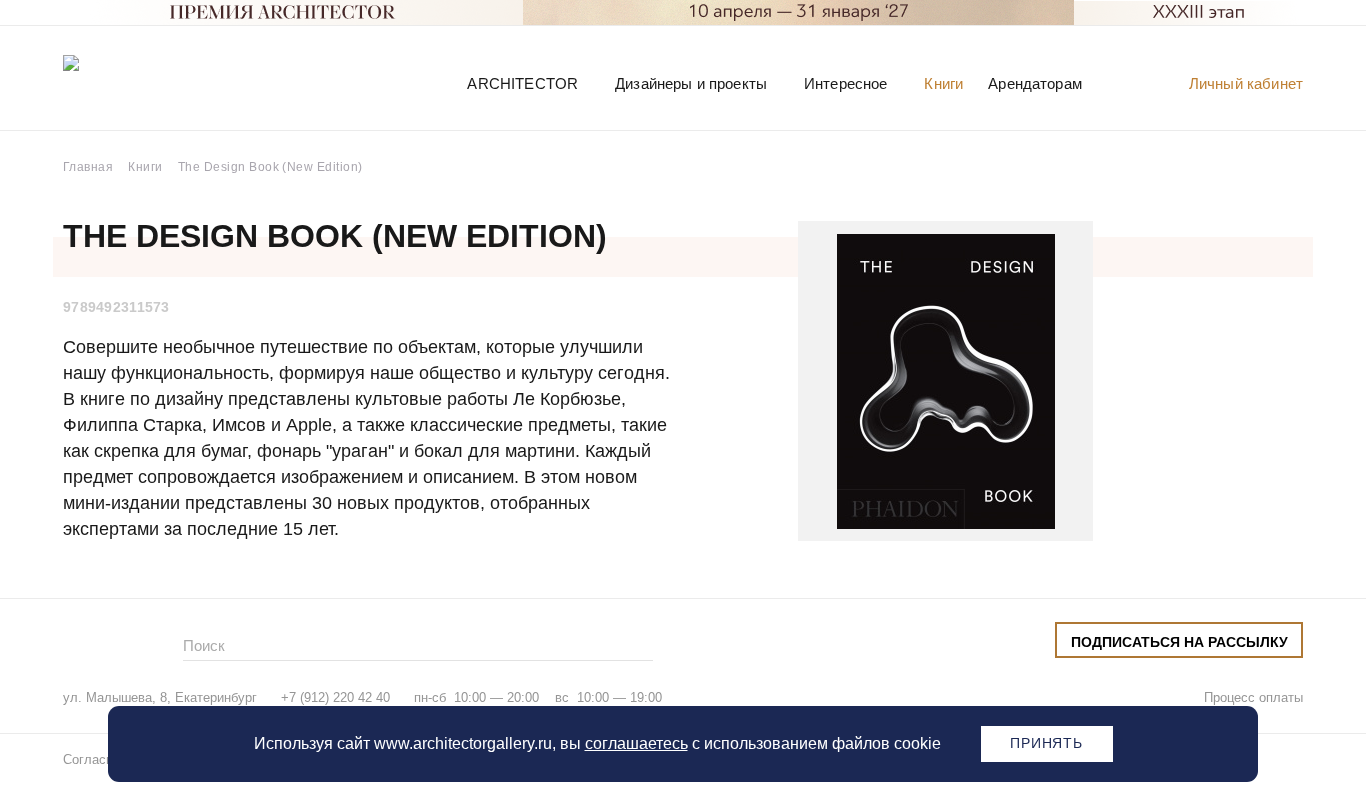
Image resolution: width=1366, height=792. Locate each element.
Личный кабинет (1246, 83)
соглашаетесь (636, 743)
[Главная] (167, 82)
